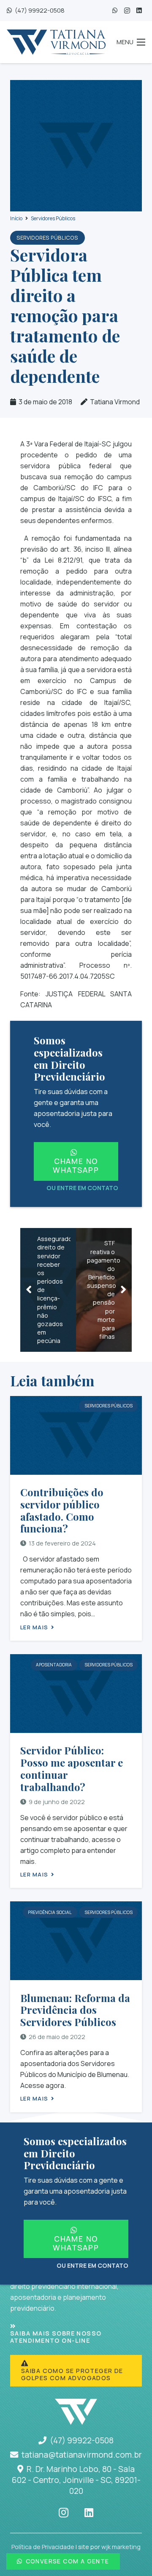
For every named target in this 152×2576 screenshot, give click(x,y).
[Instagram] (127, 11)
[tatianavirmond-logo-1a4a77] (56, 42)
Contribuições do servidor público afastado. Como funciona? (62, 1510)
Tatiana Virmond (115, 402)
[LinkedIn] (139, 11)
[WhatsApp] (115, 11)
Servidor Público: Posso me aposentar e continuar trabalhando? (72, 1768)
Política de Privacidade (43, 2547)
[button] (131, 42)
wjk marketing (121, 2547)
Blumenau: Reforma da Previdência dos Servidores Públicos (75, 2010)
